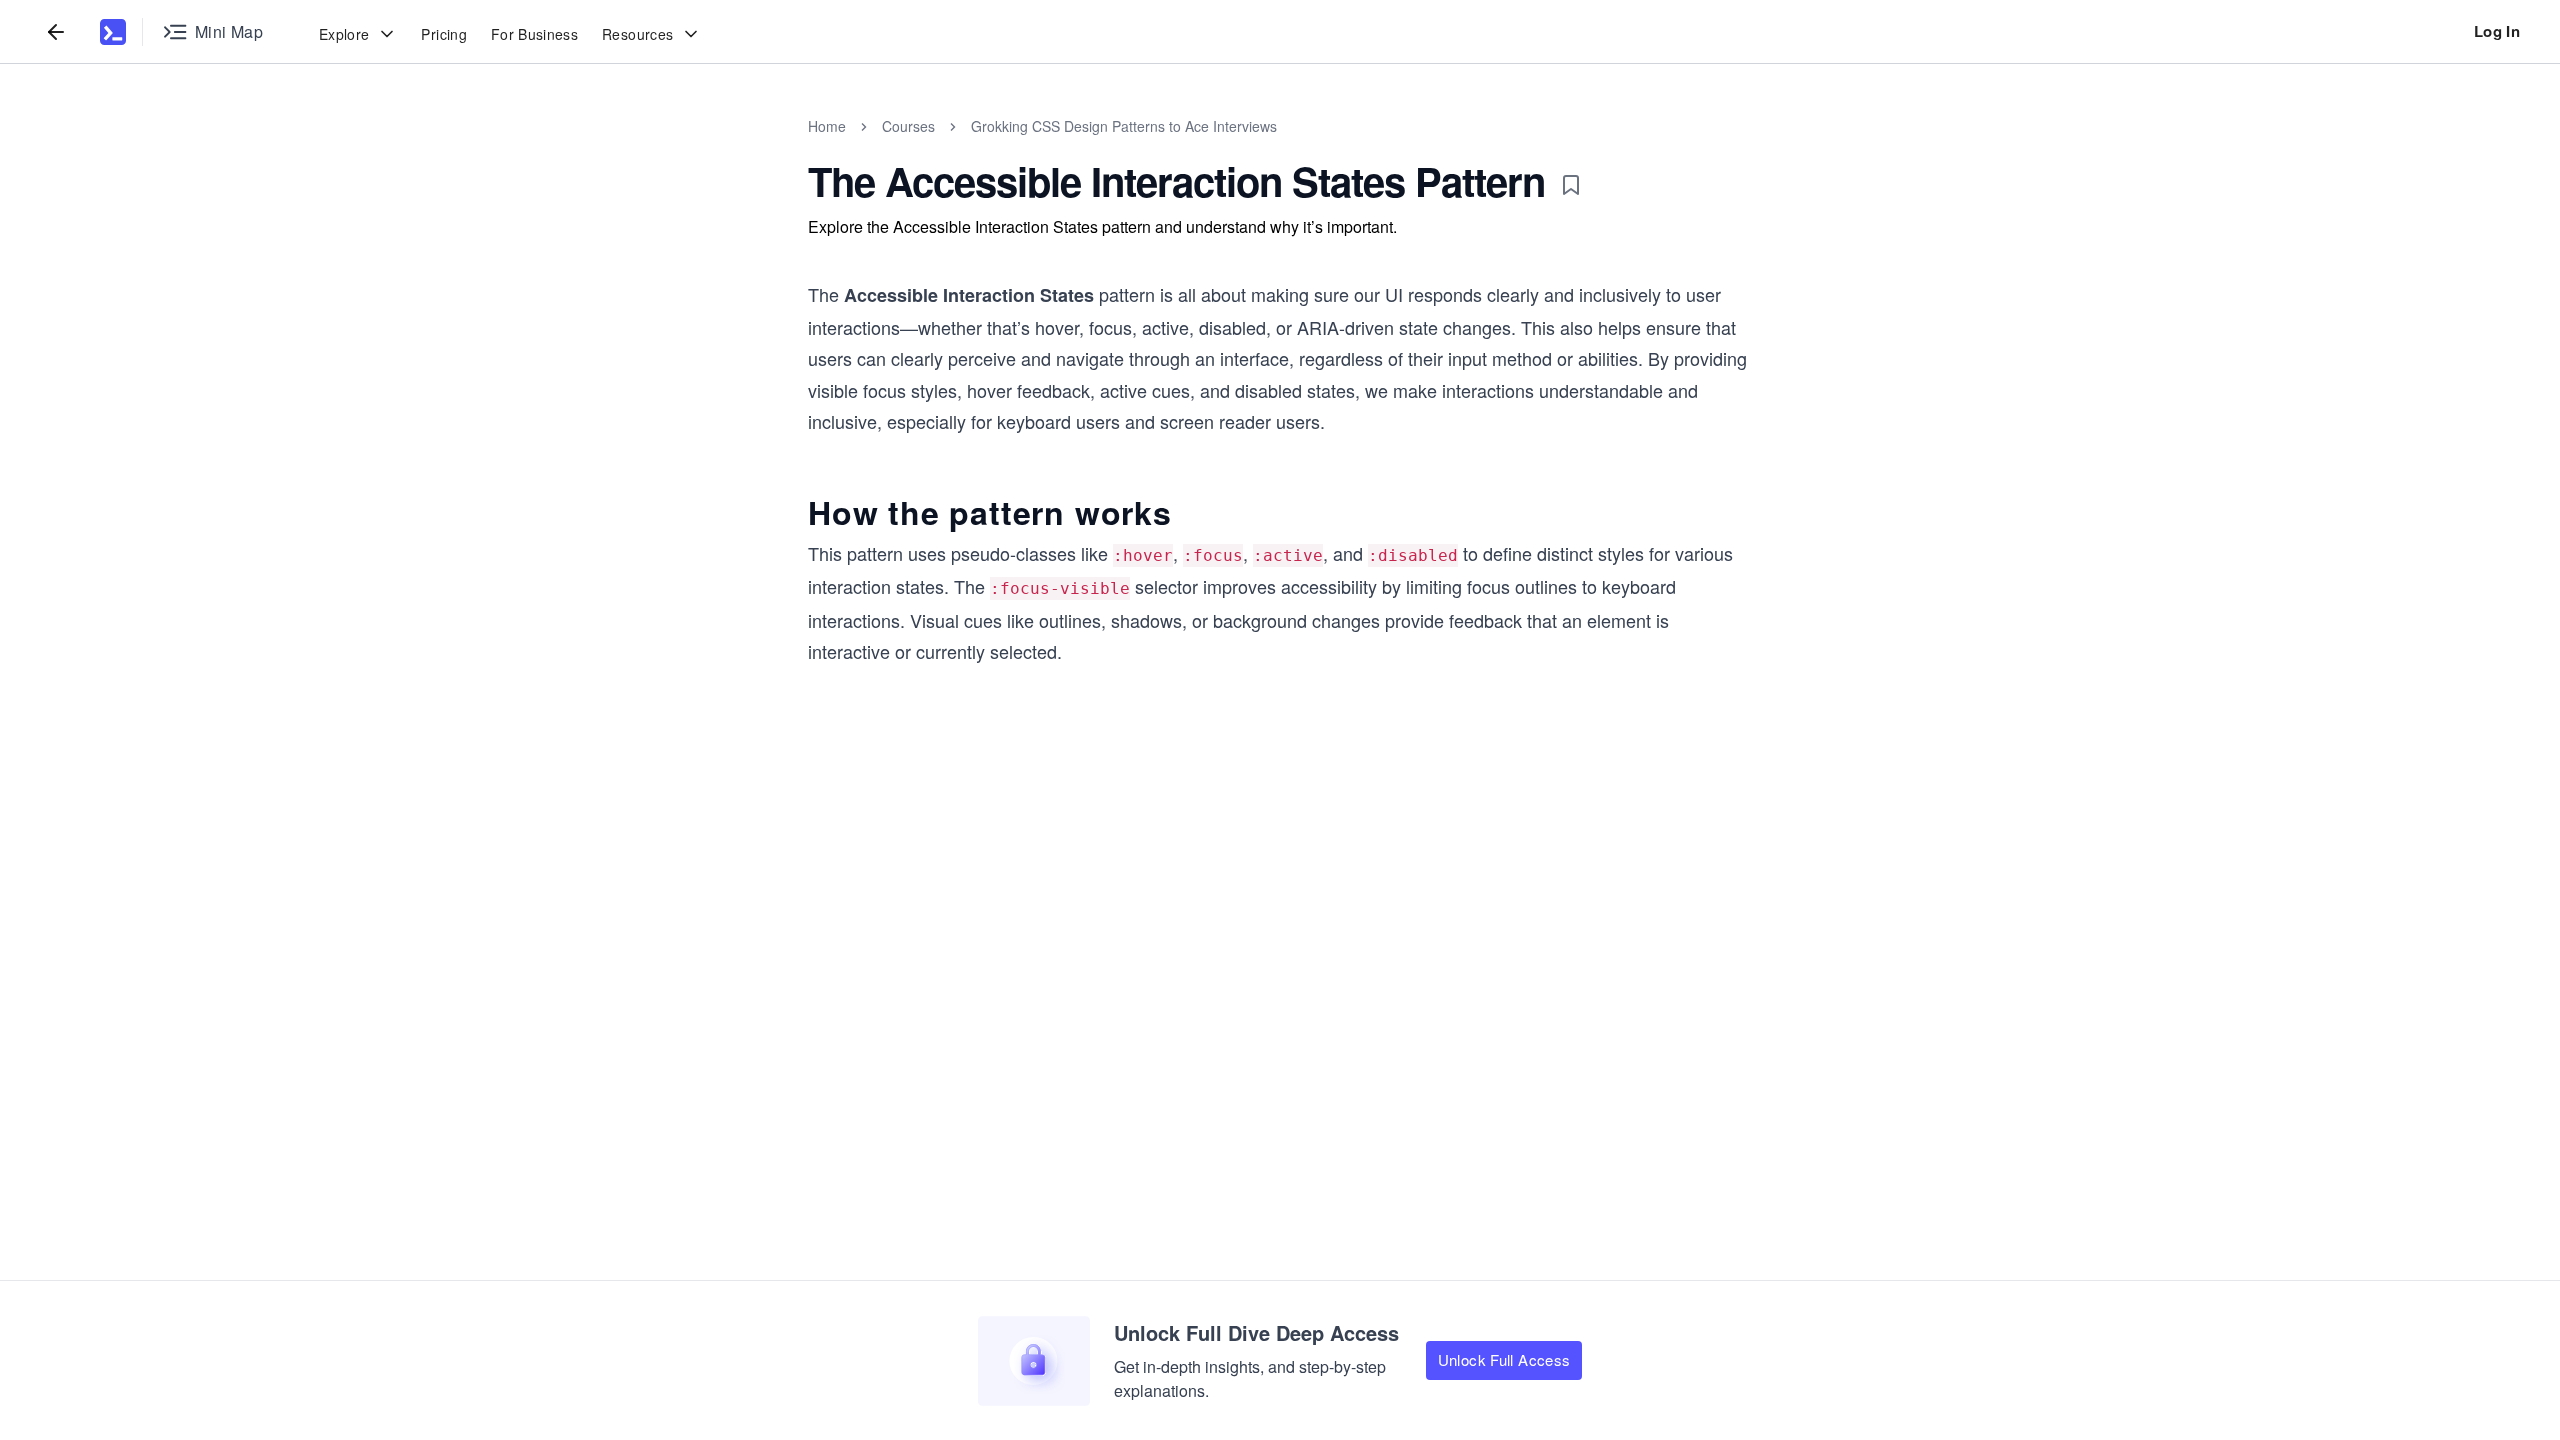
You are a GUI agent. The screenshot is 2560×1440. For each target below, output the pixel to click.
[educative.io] (113, 32)
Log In (2497, 31)
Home (827, 126)
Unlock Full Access (1504, 1359)
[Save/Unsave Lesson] (1571, 185)
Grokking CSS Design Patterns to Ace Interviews (1124, 126)
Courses (908, 126)
